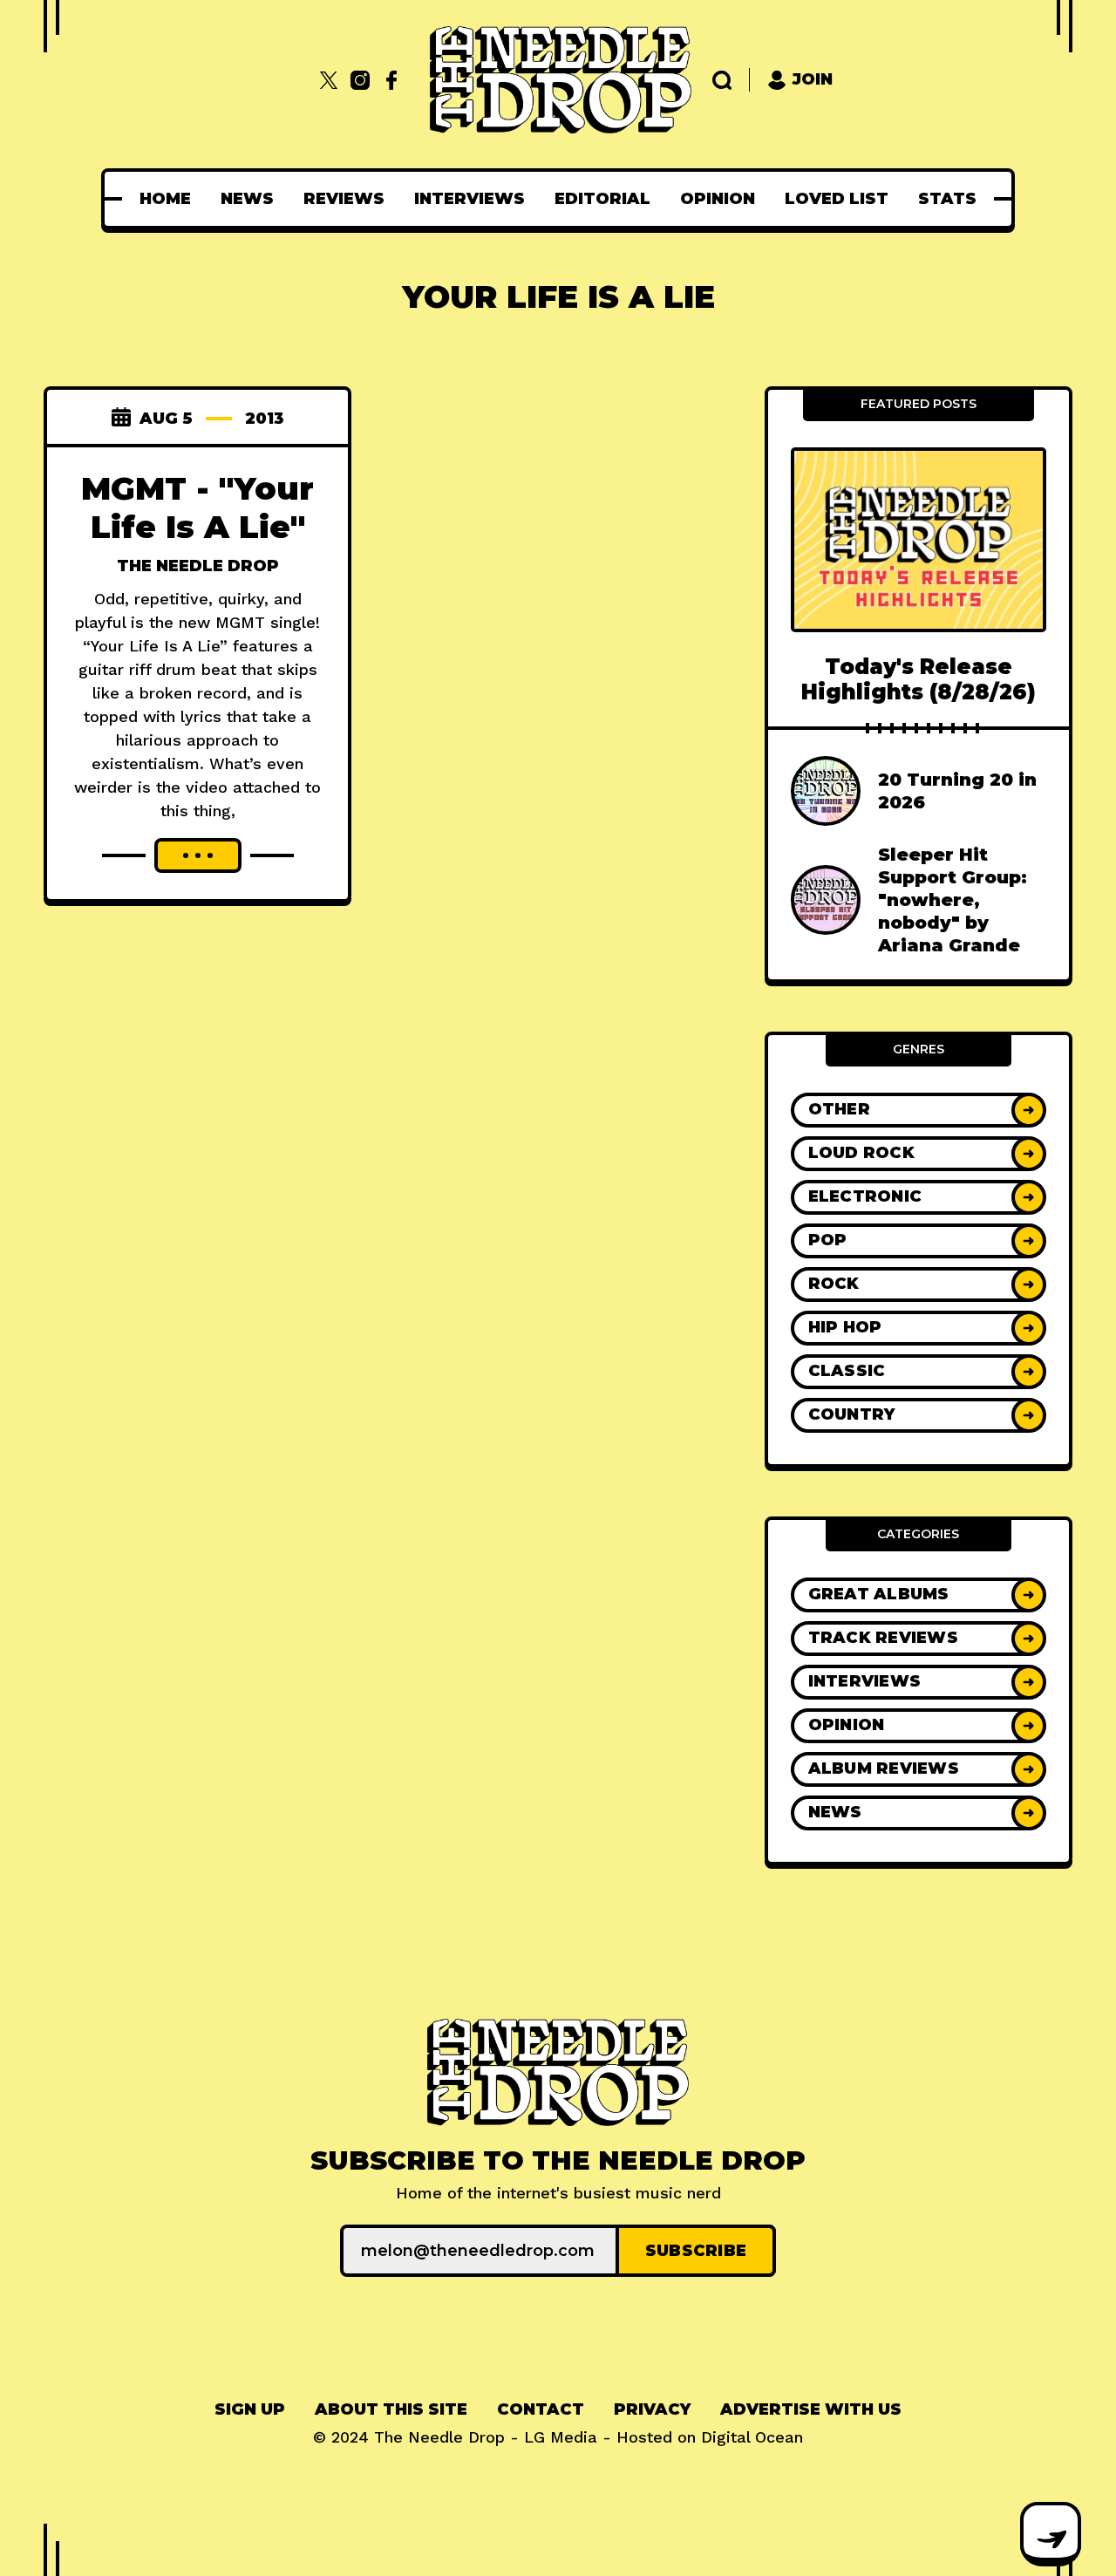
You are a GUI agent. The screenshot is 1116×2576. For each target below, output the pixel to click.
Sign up (250, 2409)
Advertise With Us (811, 2409)
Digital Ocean (752, 2437)
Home (165, 199)
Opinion (718, 199)
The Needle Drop (198, 566)
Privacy (652, 2409)
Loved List (837, 199)
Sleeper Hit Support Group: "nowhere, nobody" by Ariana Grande (953, 900)
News (247, 199)
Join (813, 79)
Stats (947, 199)
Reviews (344, 199)
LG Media (561, 2437)
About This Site (391, 2409)
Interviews (470, 199)
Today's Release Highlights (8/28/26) (919, 679)
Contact (541, 2409)
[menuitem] (165, 199)
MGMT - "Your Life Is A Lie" (197, 508)
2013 (265, 419)
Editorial (602, 199)
